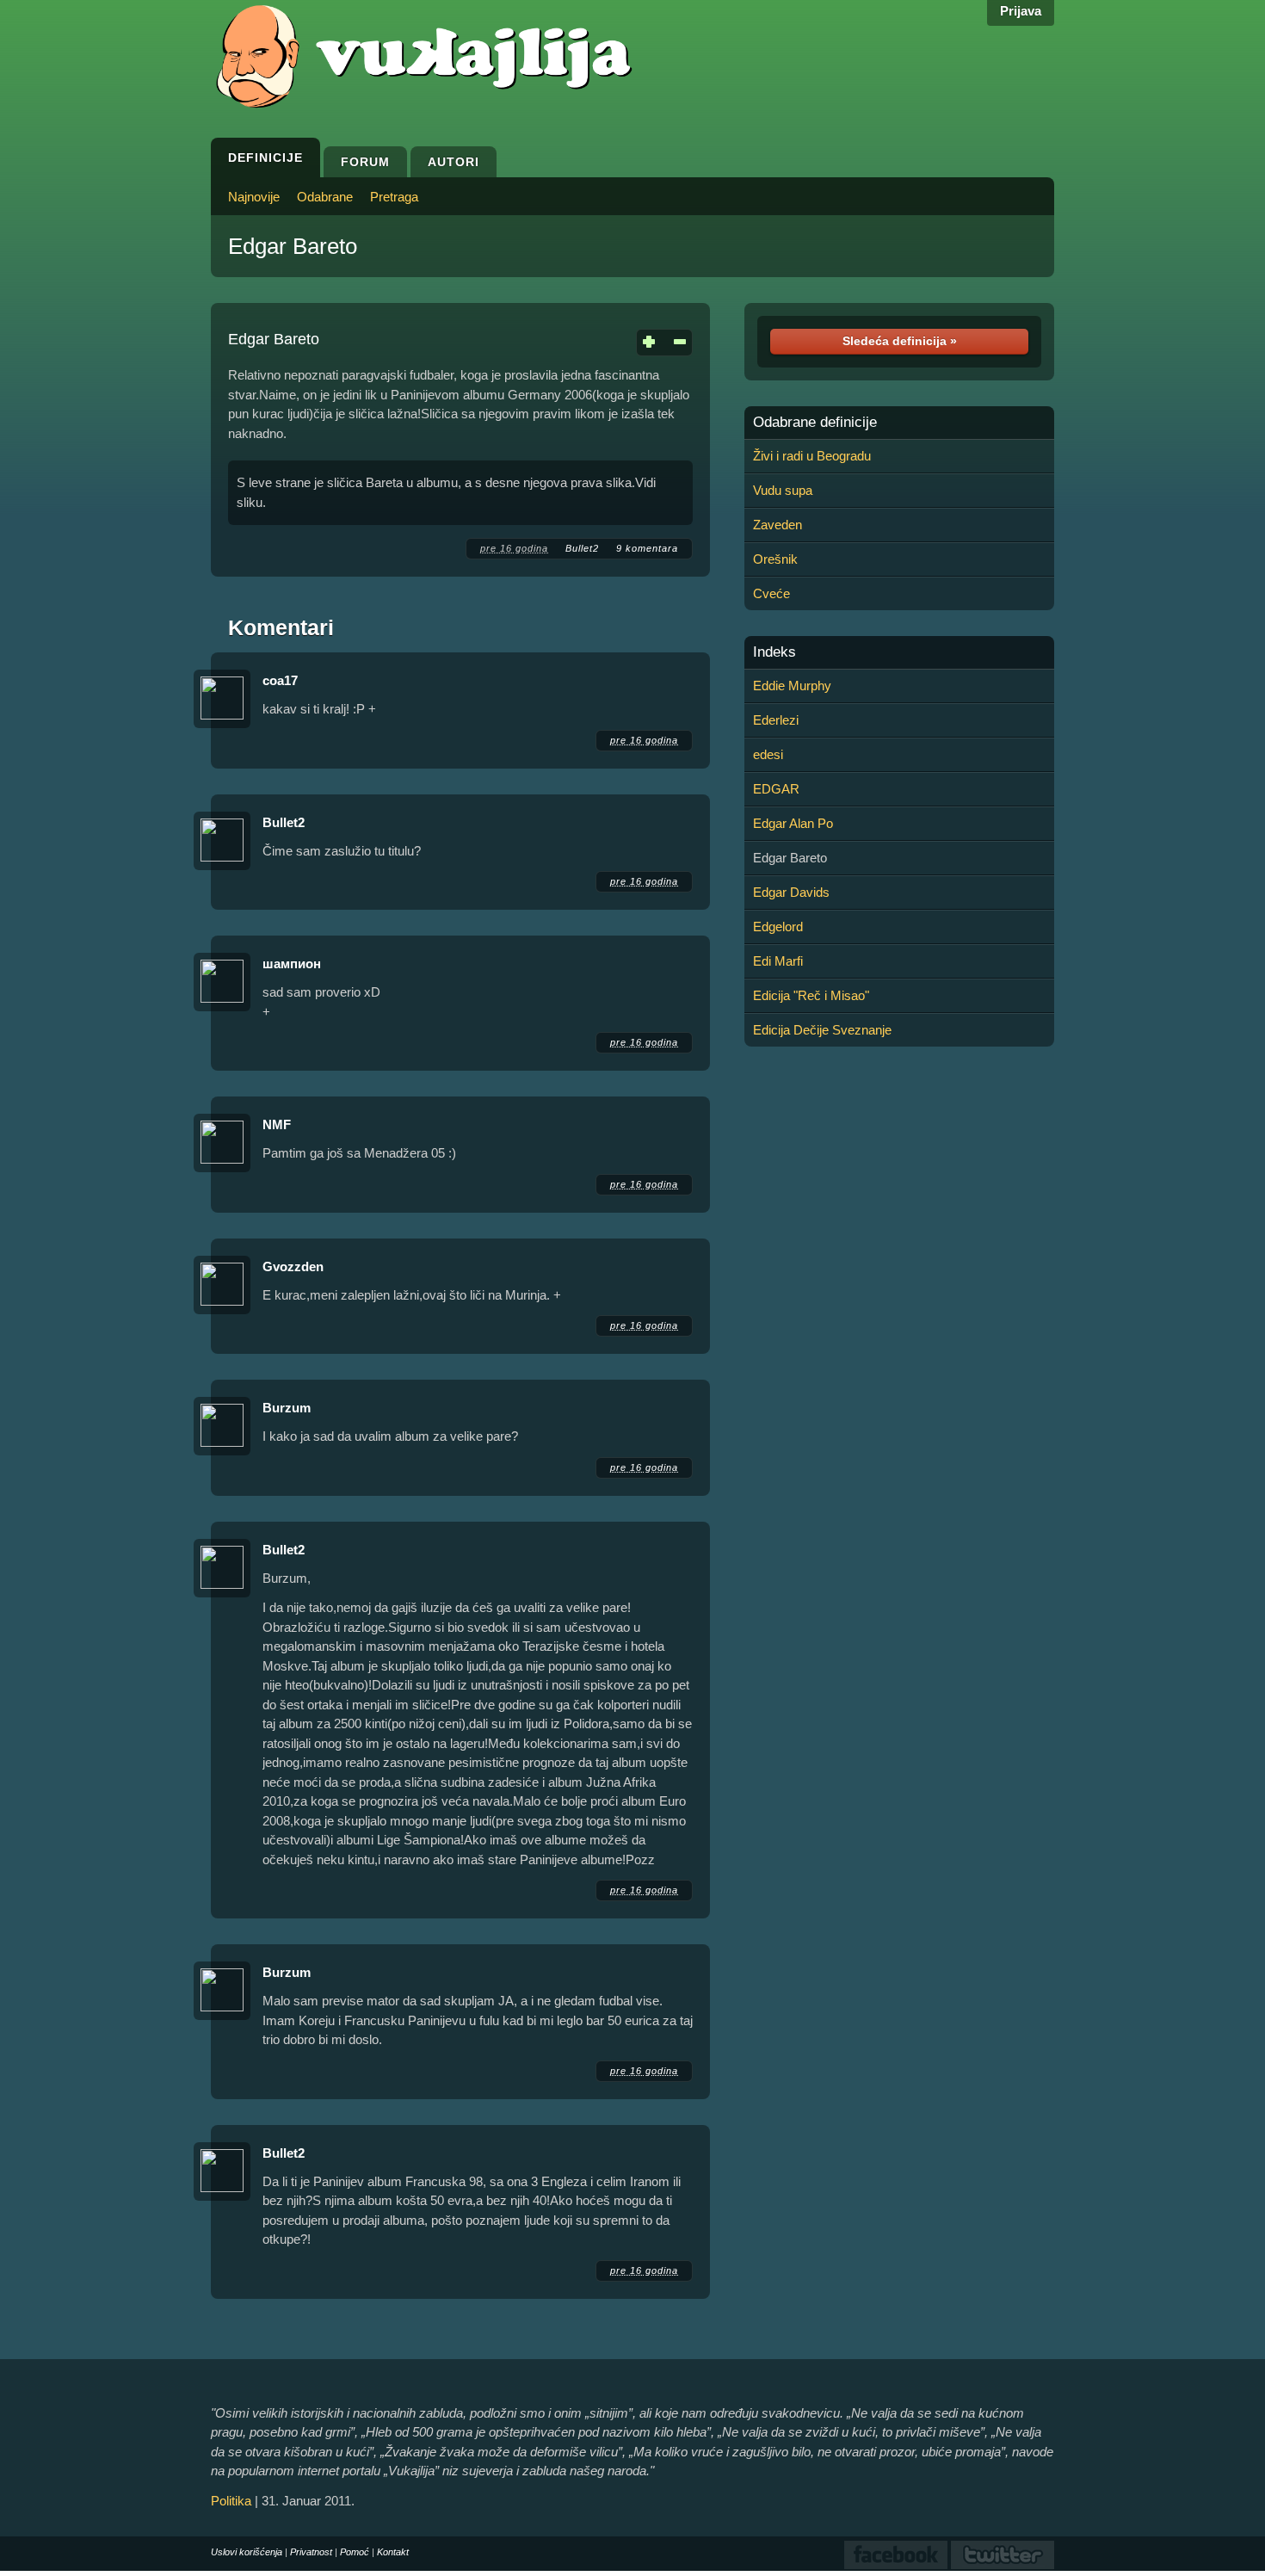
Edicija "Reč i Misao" (811, 995)
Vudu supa (783, 490)
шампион (292, 964)
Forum (365, 162)
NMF (277, 1124)
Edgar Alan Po (793, 823)
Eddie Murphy (792, 686)
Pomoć (355, 2552)
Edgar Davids (791, 892)
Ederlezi (776, 720)
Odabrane (325, 197)
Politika (231, 2501)
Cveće (771, 593)
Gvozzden (293, 1266)
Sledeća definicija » (900, 341)
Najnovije (254, 197)
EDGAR (776, 789)
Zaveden (778, 525)
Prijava (1021, 11)
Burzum (287, 1408)
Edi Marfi (778, 961)
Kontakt (393, 2552)
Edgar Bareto (293, 246)
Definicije (265, 158)
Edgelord (778, 927)
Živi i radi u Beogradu (812, 456)
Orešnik (775, 559)
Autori (454, 162)
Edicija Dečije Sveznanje (822, 1030)
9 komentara (647, 548)
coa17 (280, 680)
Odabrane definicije (815, 423)
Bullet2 (582, 548)
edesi (768, 754)
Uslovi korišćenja (247, 2552)
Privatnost (311, 2552)
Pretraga (394, 197)
